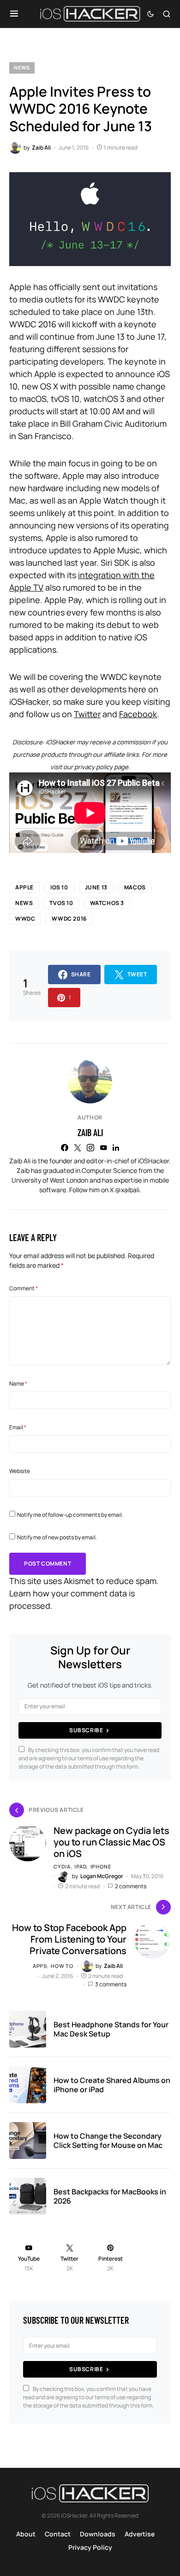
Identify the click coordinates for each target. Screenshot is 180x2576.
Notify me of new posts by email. (57, 1537)
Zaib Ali (90, 1132)
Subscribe (86, 1730)
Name (18, 1384)
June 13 (96, 887)
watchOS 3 (107, 903)
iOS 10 (59, 887)
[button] (14, 14)
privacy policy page (101, 767)
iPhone (101, 1866)
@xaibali (127, 1190)
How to (62, 1966)
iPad (80, 1866)
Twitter (87, 714)
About (26, 2534)
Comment (24, 1288)
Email (18, 1427)
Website (20, 1471)
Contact (58, 2534)
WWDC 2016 (69, 919)
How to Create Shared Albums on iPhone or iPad (112, 2085)
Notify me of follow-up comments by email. (70, 1515)
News (22, 67)
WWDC (25, 919)
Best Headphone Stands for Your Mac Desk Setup (111, 2029)
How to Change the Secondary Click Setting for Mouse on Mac (108, 2141)
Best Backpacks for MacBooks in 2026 (110, 2196)
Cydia (62, 1866)
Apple (24, 887)
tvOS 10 (61, 903)
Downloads (98, 2534)
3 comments (111, 1984)
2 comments (131, 1886)
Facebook (138, 714)
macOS (135, 887)
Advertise (140, 2534)
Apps (40, 1966)
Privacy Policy (90, 2547)
